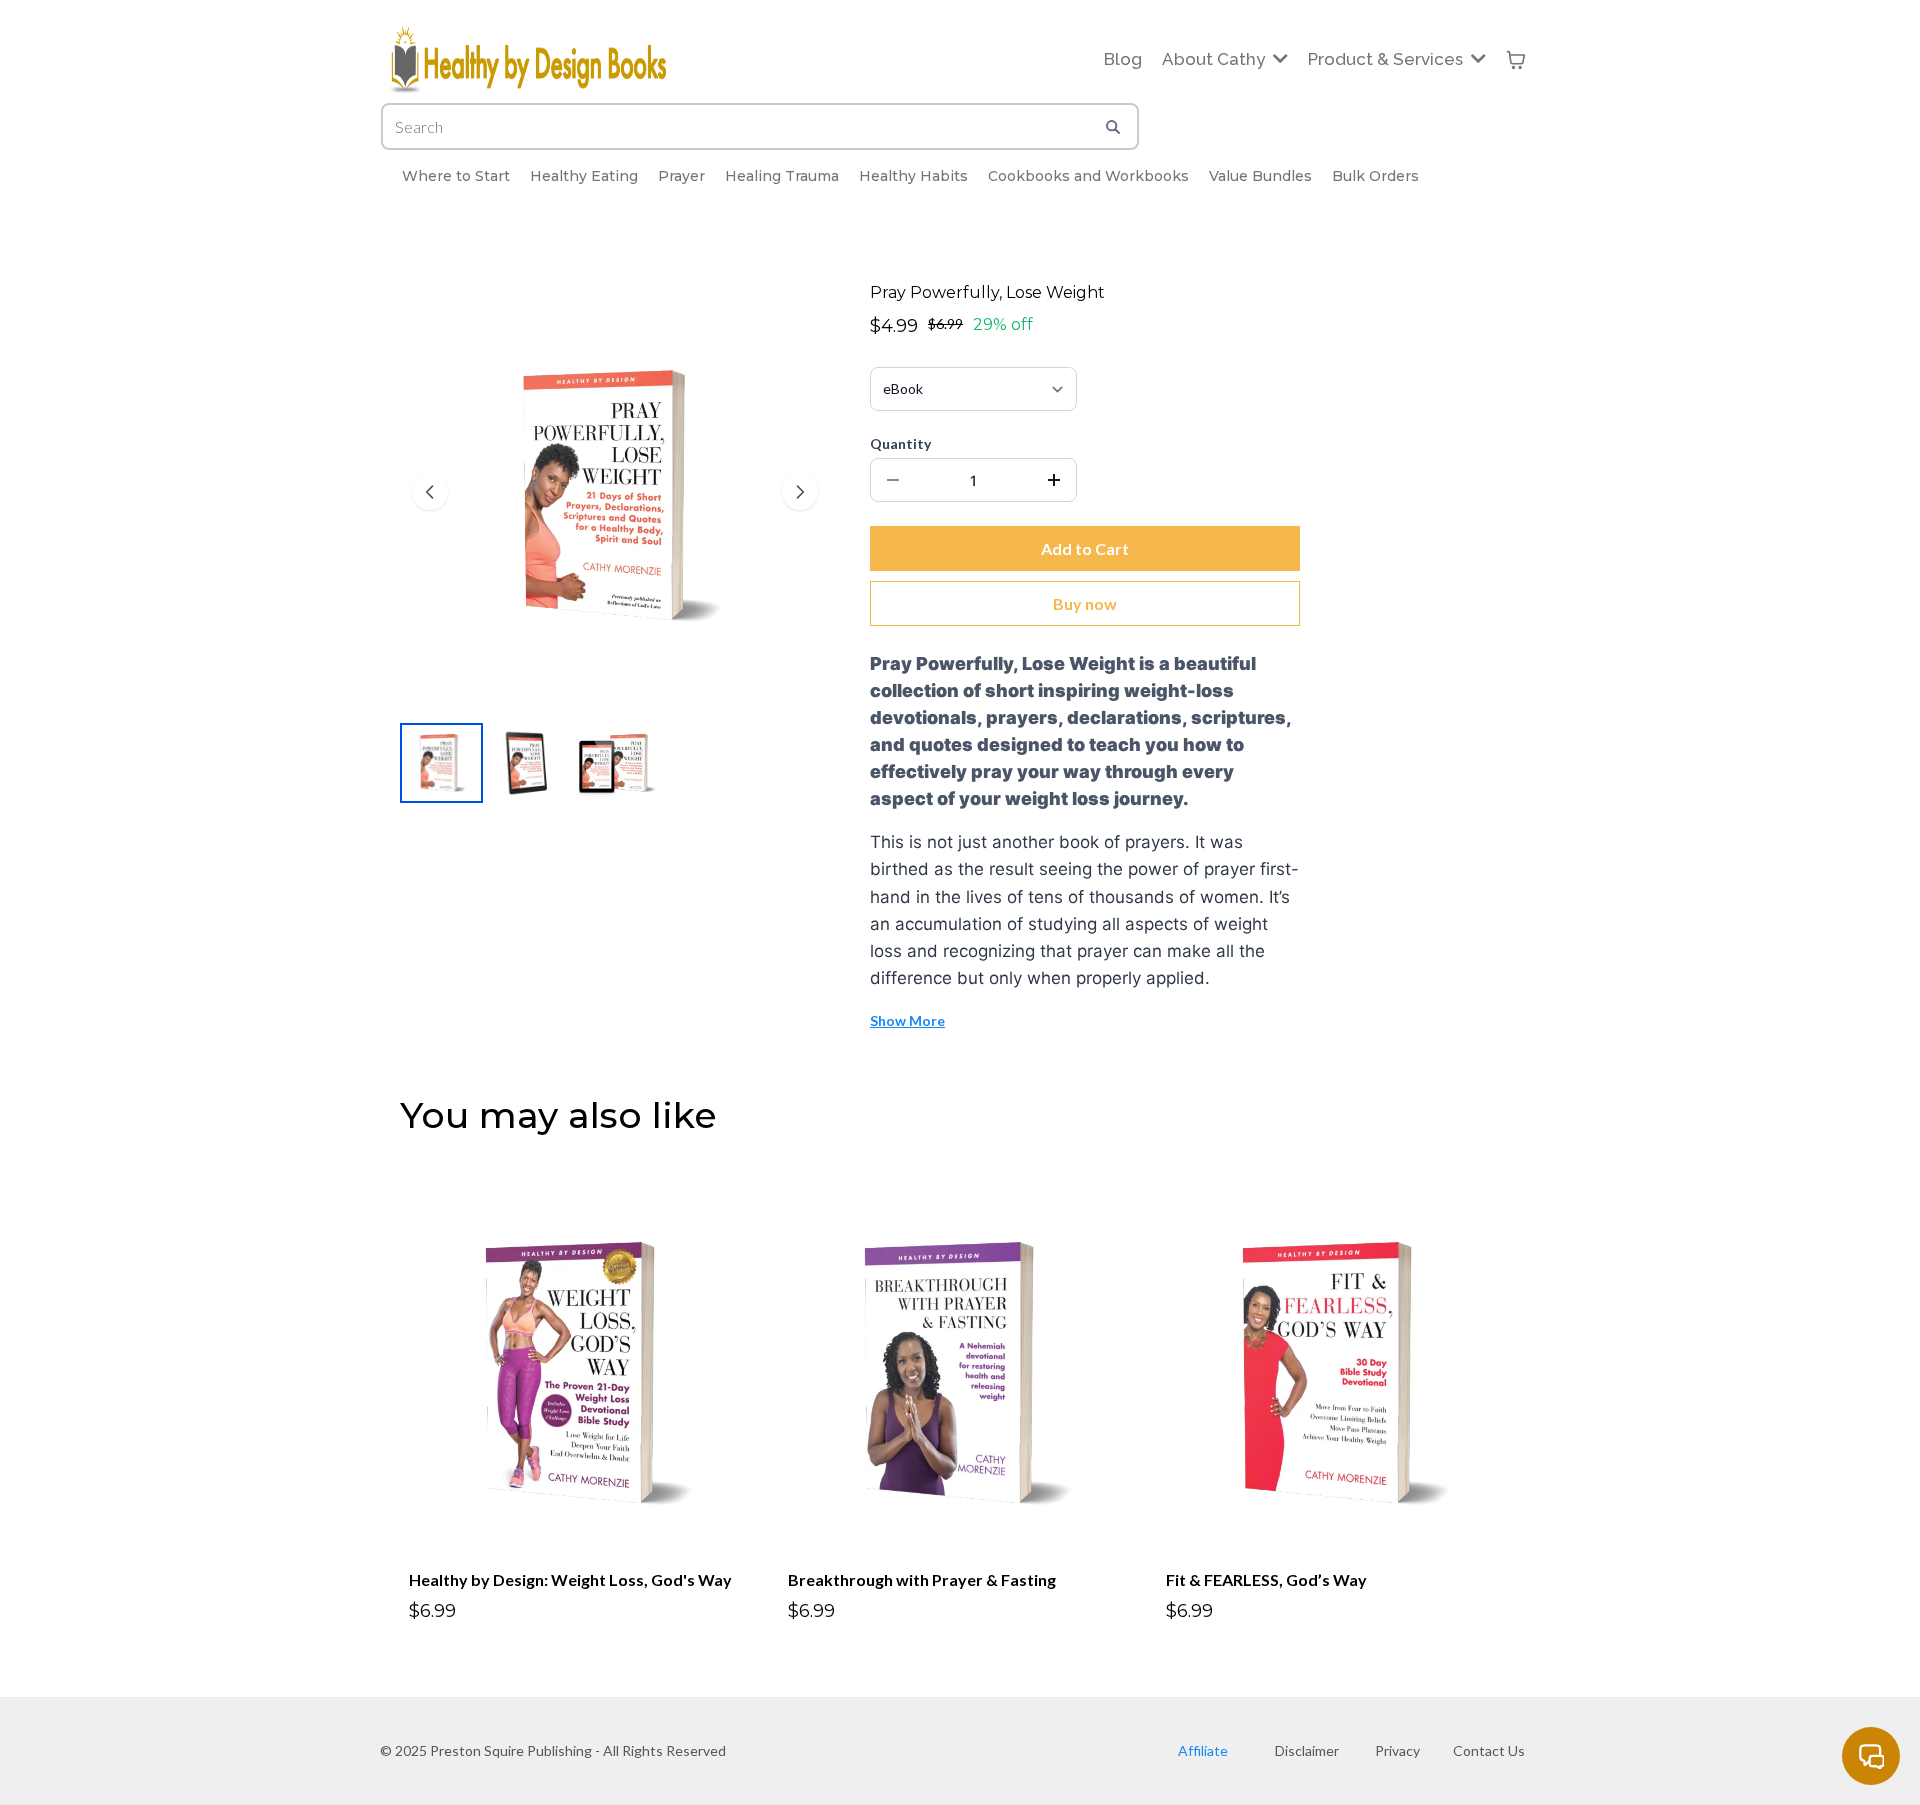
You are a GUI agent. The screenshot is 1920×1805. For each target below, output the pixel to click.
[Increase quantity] (1054, 480)
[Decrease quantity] (893, 480)
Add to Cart (1085, 548)
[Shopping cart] (1516, 60)
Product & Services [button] (1387, 59)
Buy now (1085, 603)
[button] (1278, 59)
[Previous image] (430, 492)
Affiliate (1203, 1750)
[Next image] (800, 492)
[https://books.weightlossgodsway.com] (529, 59)
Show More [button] (907, 1020)
